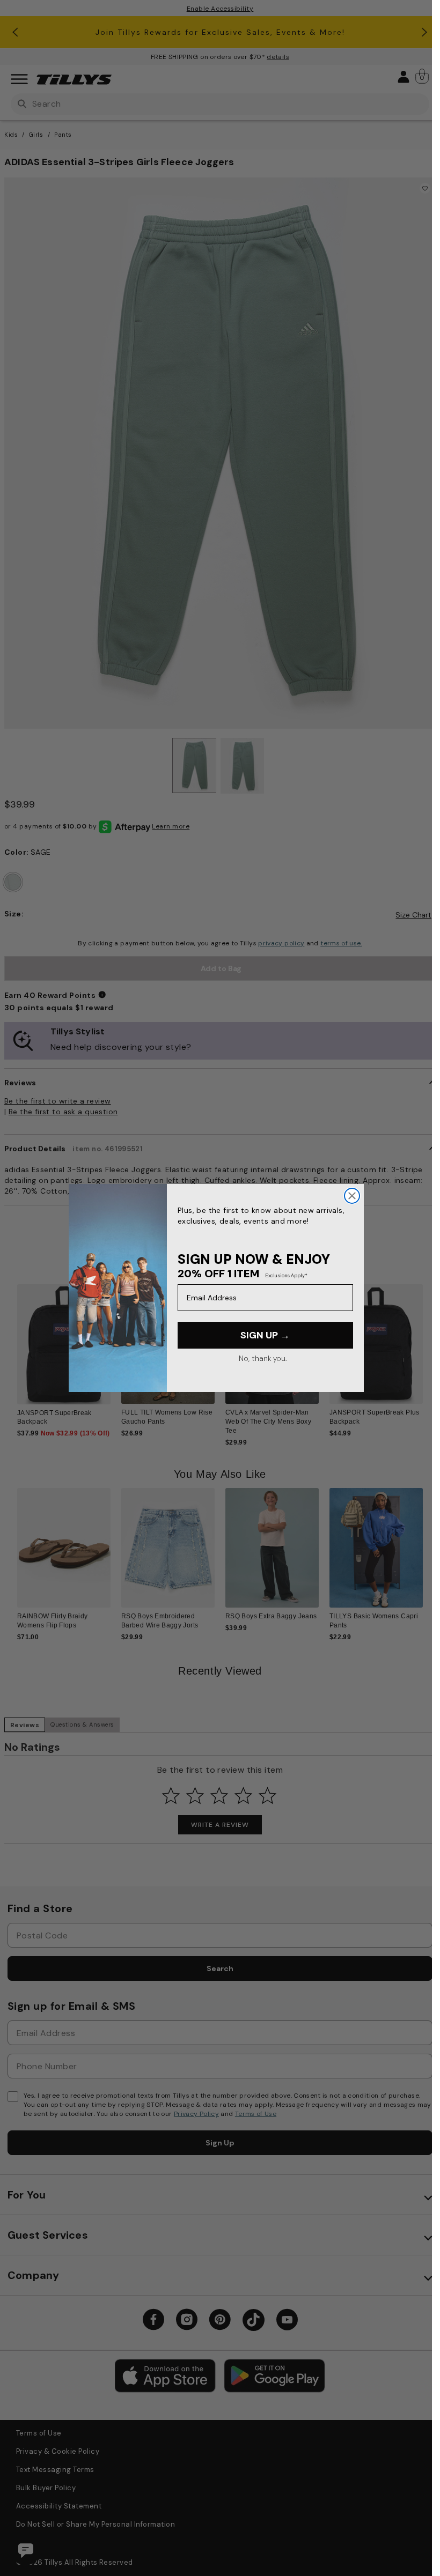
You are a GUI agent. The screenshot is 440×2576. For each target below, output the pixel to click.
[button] (430, 1348)
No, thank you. (263, 1358)
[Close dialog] (352, 1196)
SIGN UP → (265, 1335)
